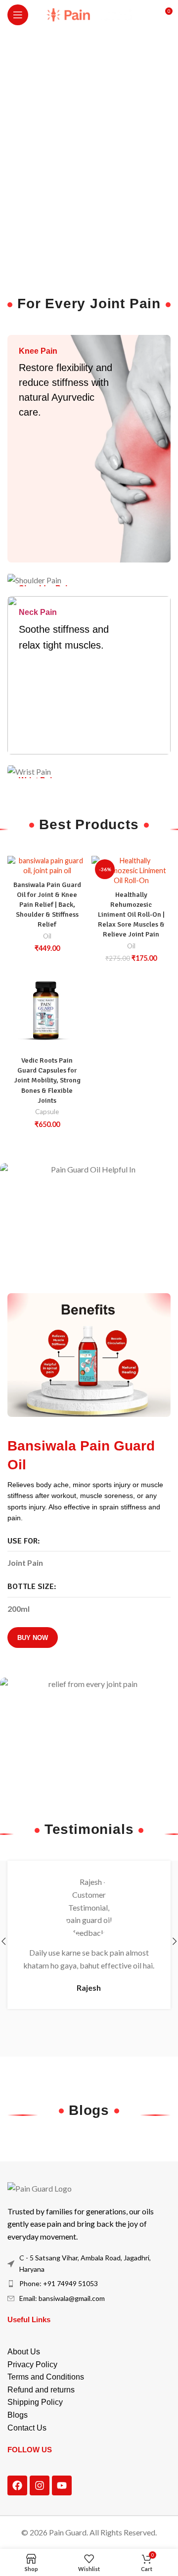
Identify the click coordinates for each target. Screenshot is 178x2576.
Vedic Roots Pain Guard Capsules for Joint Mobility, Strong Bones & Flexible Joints (47, 1080)
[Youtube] (62, 2485)
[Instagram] (40, 2485)
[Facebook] (17, 2485)
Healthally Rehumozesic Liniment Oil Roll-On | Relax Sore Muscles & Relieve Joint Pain (131, 914)
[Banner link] (89, 449)
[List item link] (89, 2284)
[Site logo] (89, 14)
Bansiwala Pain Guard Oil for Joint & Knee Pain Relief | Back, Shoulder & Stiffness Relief (47, 905)
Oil (47, 936)
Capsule (47, 1112)
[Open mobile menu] (18, 15)
